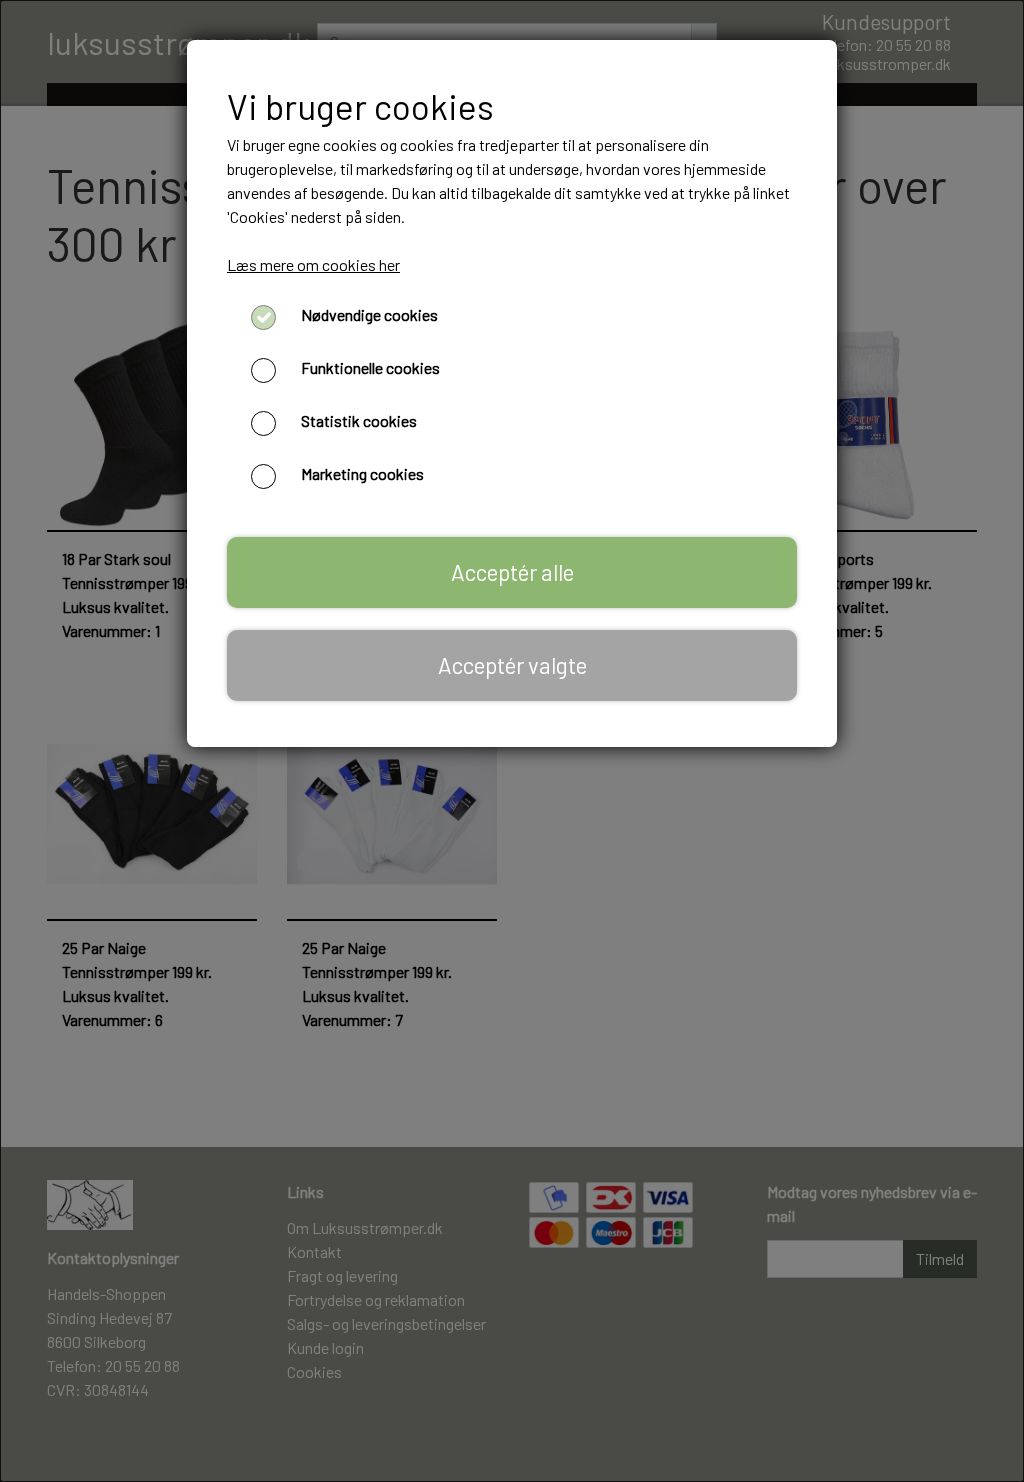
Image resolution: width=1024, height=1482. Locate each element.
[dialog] (512, 741)
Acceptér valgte (512, 665)
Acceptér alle (512, 572)
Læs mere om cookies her (313, 264)
